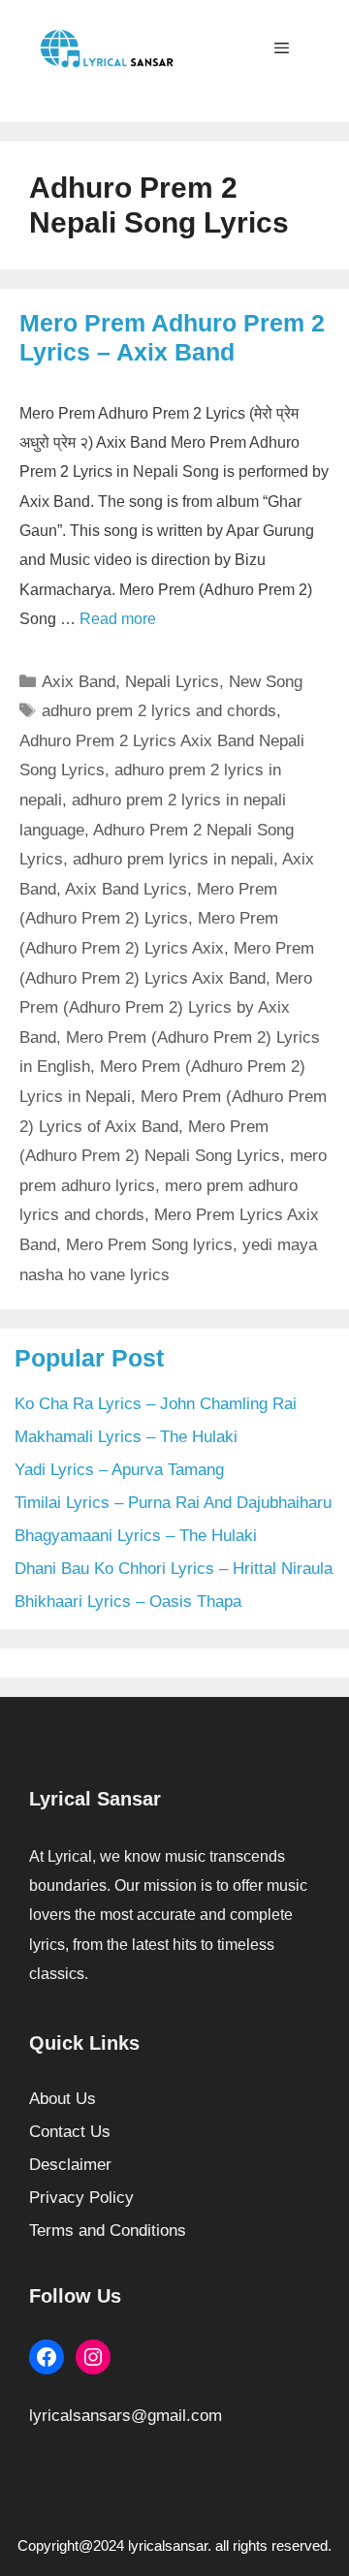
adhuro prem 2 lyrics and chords (159, 711)
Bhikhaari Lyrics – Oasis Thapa (128, 1602)
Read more (118, 619)
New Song (266, 682)
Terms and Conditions (108, 2230)
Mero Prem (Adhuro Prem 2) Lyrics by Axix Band (166, 1008)
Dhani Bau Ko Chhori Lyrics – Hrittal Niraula (174, 1569)
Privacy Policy (81, 2198)
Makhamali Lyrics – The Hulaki (126, 1437)
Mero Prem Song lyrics (149, 1245)
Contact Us (70, 2132)
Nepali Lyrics (172, 682)
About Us (63, 2099)
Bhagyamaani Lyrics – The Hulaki (136, 1536)
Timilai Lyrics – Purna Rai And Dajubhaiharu (173, 1503)
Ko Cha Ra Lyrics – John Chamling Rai (156, 1404)
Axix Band (79, 682)
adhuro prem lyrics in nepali (173, 859)
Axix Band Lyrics (126, 889)
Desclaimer (70, 2165)
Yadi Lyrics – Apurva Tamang (119, 1470)
